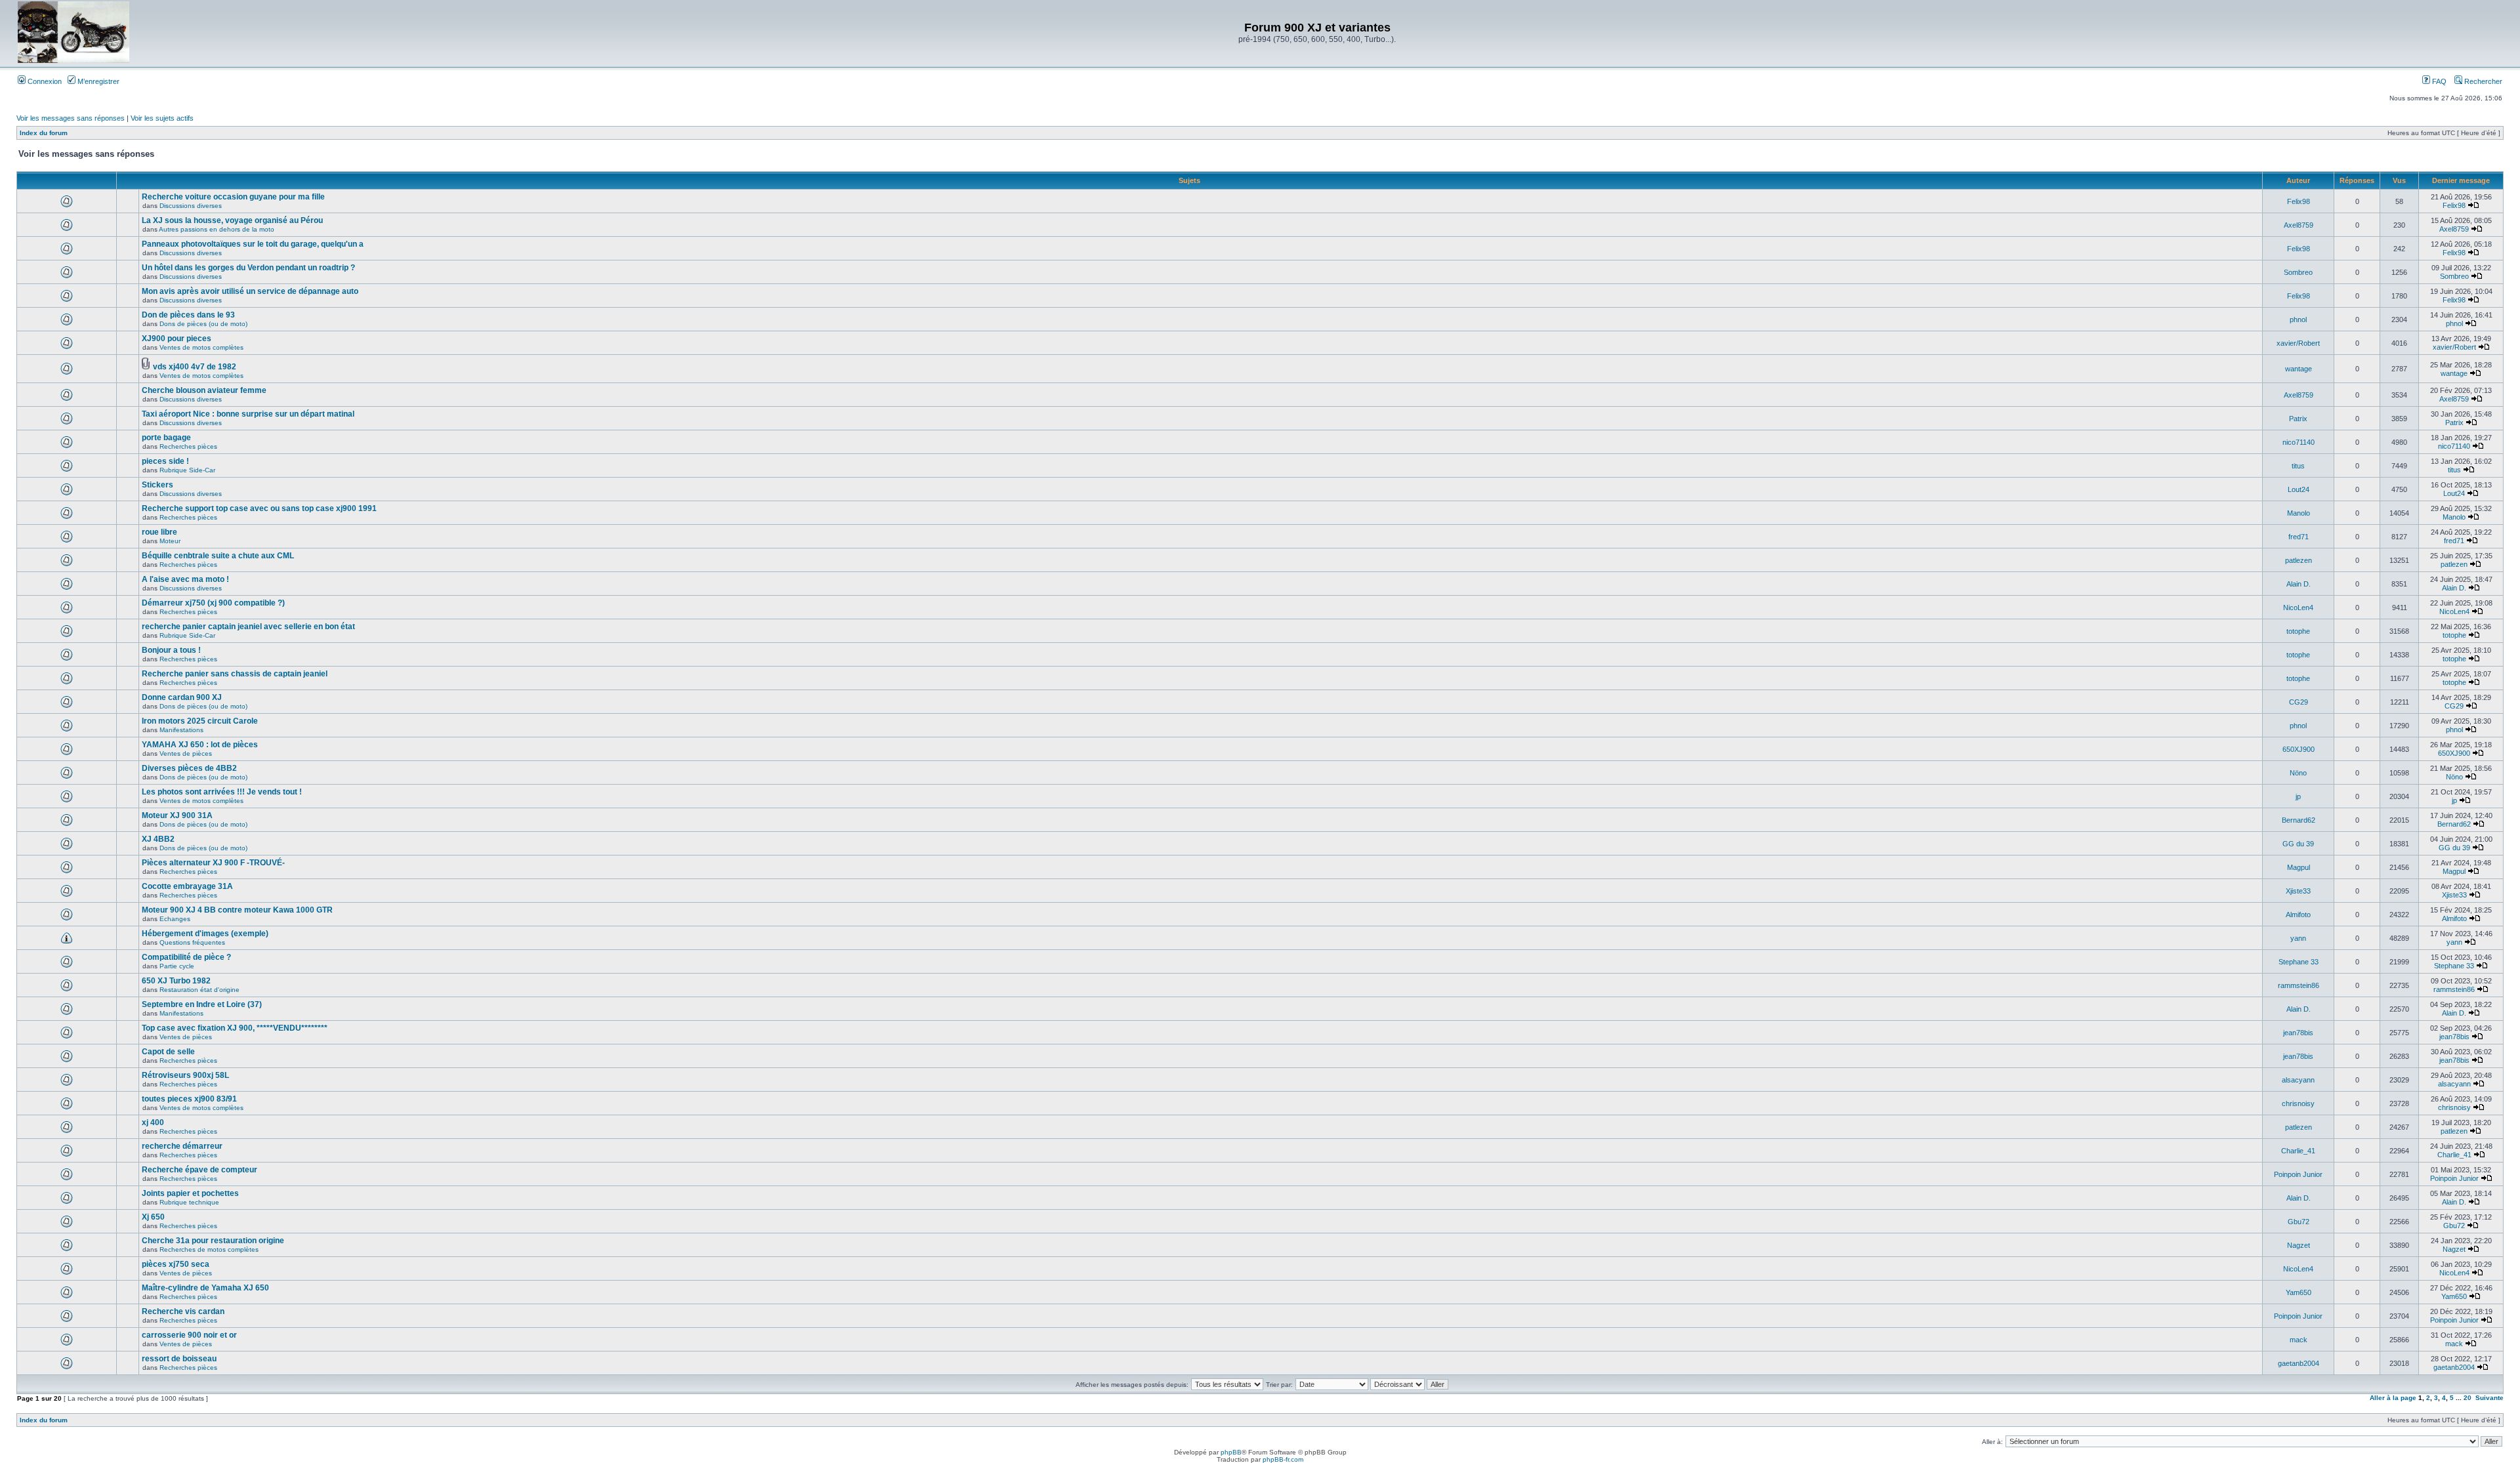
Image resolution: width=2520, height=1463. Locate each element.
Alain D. (2299, 584)
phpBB (1231, 1452)
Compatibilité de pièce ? (186, 957)
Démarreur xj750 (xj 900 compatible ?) (213, 603)
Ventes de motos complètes (201, 347)
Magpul (2299, 867)
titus (2298, 466)
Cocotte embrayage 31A (187, 886)
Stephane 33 (2299, 962)
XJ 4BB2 (158, 839)
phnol (2298, 319)
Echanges (175, 919)
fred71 (2299, 537)
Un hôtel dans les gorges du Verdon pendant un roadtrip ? (248, 268)
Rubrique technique (189, 1202)
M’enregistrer (97, 81)
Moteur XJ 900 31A (177, 815)
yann (2298, 938)
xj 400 (153, 1123)
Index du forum (44, 133)
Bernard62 (2299, 820)
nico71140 (2299, 442)
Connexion (44, 81)
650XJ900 (2299, 749)
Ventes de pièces (186, 753)
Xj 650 (153, 1217)
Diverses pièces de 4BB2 (189, 768)
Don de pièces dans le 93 (188, 315)
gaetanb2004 (2299, 1363)
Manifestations (181, 730)
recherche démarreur (182, 1146)
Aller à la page (2393, 1398)
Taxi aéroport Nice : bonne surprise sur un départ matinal (248, 414)
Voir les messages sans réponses (71, 118)
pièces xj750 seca (176, 1264)
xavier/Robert (2298, 343)
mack (2299, 1340)
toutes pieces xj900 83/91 (189, 1099)
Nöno (2298, 773)
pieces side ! (165, 461)
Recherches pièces (188, 446)
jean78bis (2298, 1033)
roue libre (159, 532)
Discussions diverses (191, 206)
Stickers (157, 485)
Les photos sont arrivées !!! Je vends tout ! (222, 792)
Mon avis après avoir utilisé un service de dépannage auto (250, 291)
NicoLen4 (2298, 608)
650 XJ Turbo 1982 (176, 981)
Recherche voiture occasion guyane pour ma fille (233, 197)
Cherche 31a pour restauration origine (213, 1241)
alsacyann (2298, 1080)
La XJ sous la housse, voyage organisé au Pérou (232, 220)
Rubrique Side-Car (187, 470)
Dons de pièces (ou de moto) (203, 324)
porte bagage (166, 438)
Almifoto (2298, 915)
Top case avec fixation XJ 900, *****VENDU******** (235, 1028)
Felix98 (2299, 201)
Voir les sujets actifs (162, 118)
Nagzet (2299, 1245)
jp (2298, 796)
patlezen (2299, 560)
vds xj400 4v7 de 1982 (195, 367)
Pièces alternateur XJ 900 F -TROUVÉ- (213, 863)
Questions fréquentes (192, 942)
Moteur (170, 541)
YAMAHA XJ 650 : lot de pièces (200, 745)
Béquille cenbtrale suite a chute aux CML (218, 556)
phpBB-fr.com (1283, 1459)
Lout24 (2299, 489)
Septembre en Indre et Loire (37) (202, 1004)
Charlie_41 (2298, 1151)
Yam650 (2299, 1292)
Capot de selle (168, 1052)
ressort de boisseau (179, 1359)
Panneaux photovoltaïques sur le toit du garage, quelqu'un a (253, 244)
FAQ (2438, 81)
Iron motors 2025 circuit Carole (200, 721)
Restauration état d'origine (199, 990)
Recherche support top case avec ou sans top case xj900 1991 (259, 508)
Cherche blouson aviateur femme (204, 390)
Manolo (2299, 513)
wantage (2299, 369)
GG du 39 (2298, 844)
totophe (2298, 631)
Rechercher (2482, 81)
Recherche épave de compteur (199, 1170)
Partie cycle (177, 966)
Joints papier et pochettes (190, 1193)
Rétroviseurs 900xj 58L (185, 1075)
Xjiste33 (2298, 891)
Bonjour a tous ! (171, 650)
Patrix (2298, 419)
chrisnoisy (2298, 1103)
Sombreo (2298, 272)
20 (2467, 1398)
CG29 (2299, 702)
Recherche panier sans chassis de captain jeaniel (235, 674)
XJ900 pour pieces (177, 339)
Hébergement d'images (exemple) (205, 934)
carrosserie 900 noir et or (189, 1335)
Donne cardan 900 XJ (182, 697)
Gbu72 (2299, 1222)
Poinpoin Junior (2298, 1174)
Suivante (2489, 1398)
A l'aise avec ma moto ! (185, 579)
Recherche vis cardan (183, 1311)
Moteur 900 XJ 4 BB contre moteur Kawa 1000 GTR (237, 910)
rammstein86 (2299, 985)
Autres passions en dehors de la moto (217, 229)
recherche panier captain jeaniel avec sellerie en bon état (248, 627)
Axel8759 (2299, 225)
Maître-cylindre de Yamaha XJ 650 (205, 1288)
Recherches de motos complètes (209, 1249)
